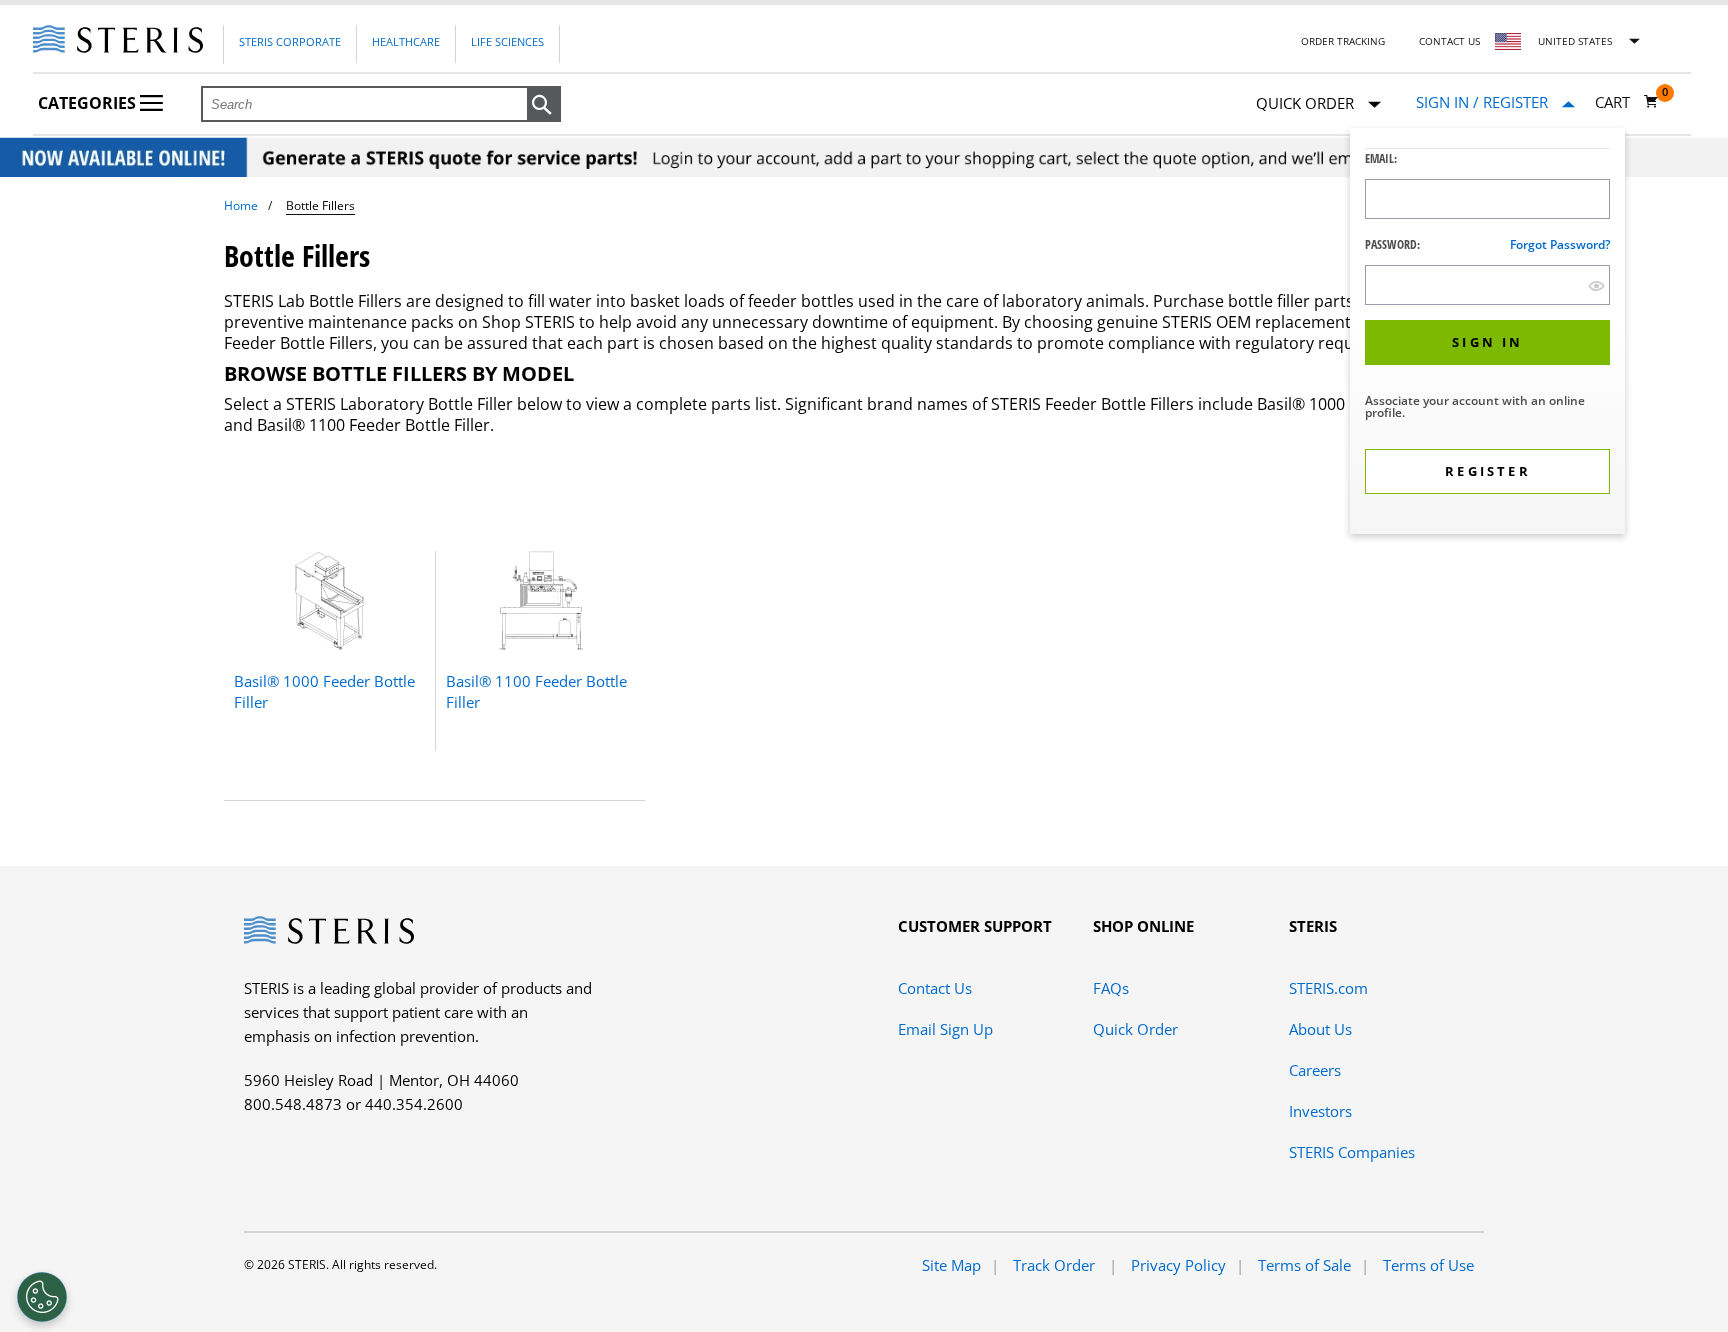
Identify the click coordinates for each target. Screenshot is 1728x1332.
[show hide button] (1596, 285)
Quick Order (1135, 1029)
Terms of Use (1428, 1265)
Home (241, 205)
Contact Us (1449, 41)
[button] (544, 105)
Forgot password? (1560, 244)
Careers (1315, 1070)
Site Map (951, 1265)
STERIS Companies (1352, 1152)
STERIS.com (1328, 988)
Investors (1320, 1111)
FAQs (1111, 988)
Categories (89, 103)
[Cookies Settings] (42, 1297)
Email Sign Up (945, 1029)
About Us (1320, 1029)
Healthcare (406, 41)
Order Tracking (1343, 41)
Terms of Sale (1304, 1265)
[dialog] (1487, 333)
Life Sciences (507, 41)
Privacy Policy (1178, 1265)
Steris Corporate (290, 41)
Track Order (1056, 1265)
